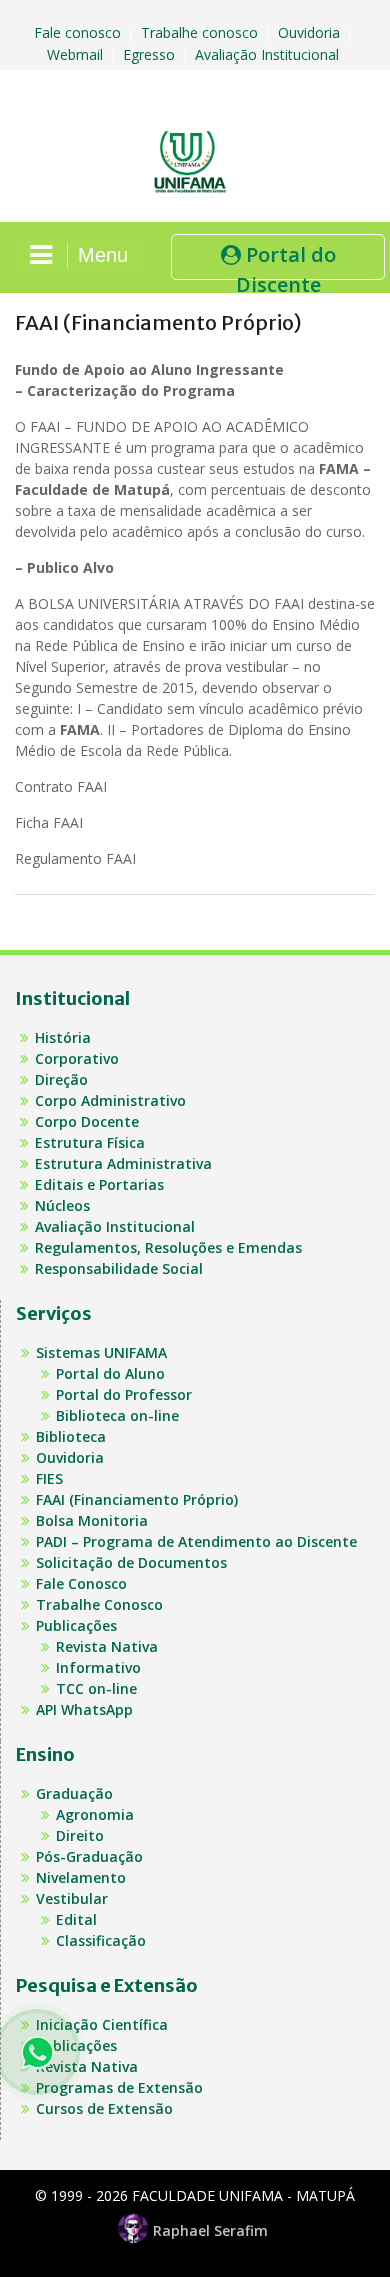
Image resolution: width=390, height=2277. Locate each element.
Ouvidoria (311, 32)
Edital (76, 1919)
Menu (103, 255)
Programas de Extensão (119, 2087)
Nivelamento (81, 1877)
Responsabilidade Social (119, 1268)
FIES (49, 1478)
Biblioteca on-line (117, 1415)
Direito (80, 1835)
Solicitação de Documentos (131, 1562)
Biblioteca (71, 1436)
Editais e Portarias (99, 1184)
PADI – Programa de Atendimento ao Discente (196, 1541)
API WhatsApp (84, 1709)
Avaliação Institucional (269, 54)
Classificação (101, 1940)
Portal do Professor (124, 1394)
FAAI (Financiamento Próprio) (137, 1499)
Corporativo (77, 1058)
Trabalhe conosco (201, 32)
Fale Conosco (81, 1583)
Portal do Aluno (110, 1373)
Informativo (98, 1667)
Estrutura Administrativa (123, 1163)
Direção (61, 1079)
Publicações (76, 1625)
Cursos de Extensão (104, 2108)
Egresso (151, 54)
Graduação (74, 1793)
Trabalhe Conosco (99, 1604)
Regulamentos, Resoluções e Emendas (168, 1247)
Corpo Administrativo (110, 1100)
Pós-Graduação (89, 1856)
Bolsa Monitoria (92, 1520)
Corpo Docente (87, 1121)
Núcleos (62, 1205)
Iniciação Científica (102, 2024)
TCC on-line (96, 1688)
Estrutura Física (90, 1142)
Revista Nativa (107, 1646)
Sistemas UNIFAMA (101, 1352)
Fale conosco (79, 32)
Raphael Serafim (210, 2230)
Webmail (77, 54)
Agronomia (95, 1814)
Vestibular (72, 1898)
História (63, 1037)
